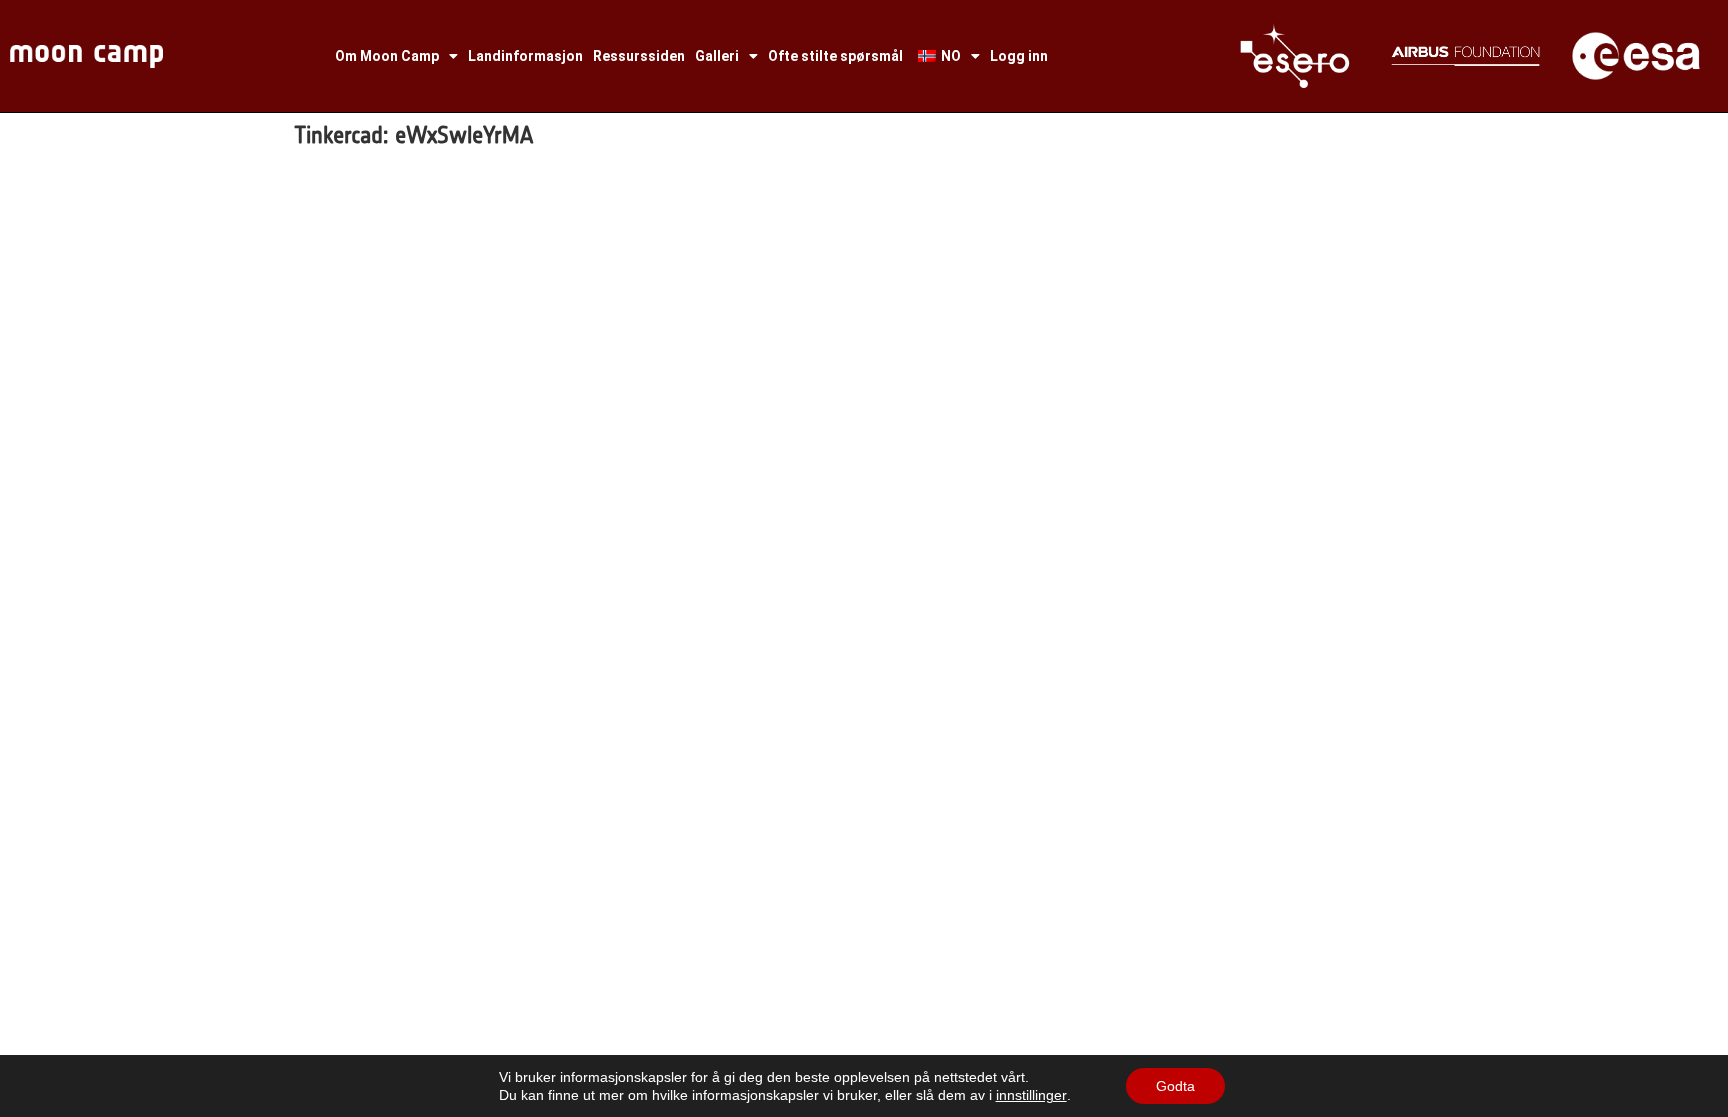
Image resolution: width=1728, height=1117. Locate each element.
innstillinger (1031, 1095)
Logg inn (1019, 56)
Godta (1175, 1086)
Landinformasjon (525, 56)
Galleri (717, 56)
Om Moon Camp (387, 56)
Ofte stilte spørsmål (835, 56)
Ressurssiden (639, 56)
